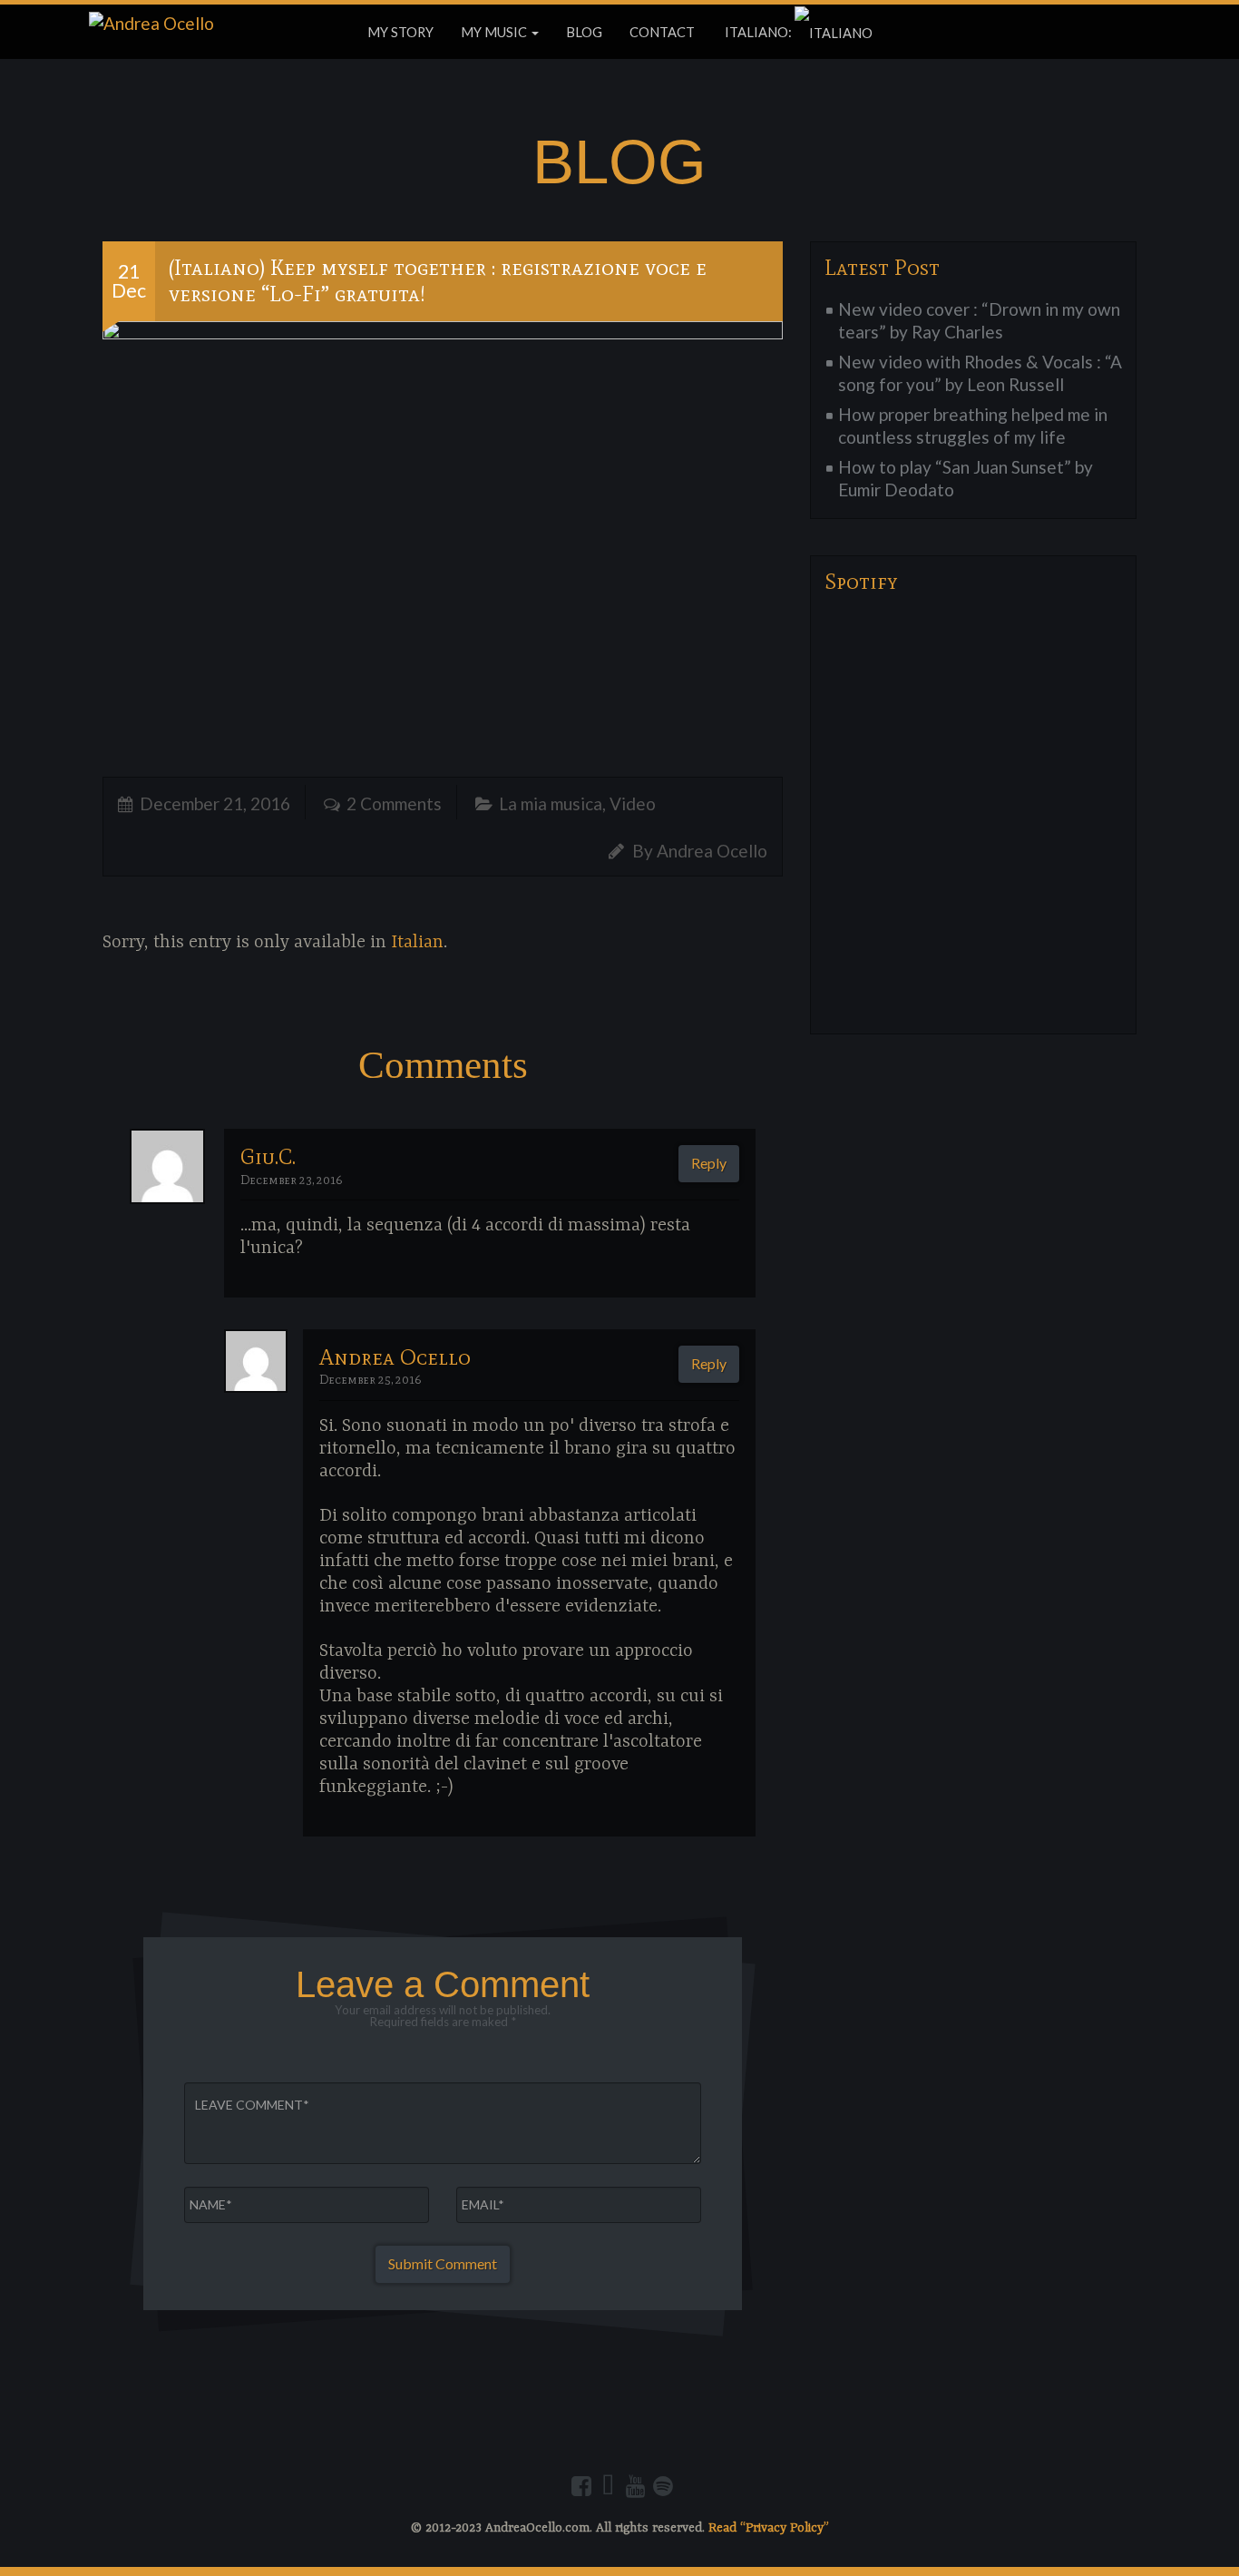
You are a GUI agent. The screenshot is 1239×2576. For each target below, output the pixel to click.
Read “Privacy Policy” (769, 2528)
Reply (709, 1163)
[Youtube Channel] (636, 2486)
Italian (417, 942)
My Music (495, 32)
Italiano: (758, 32)
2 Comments (394, 803)
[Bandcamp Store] (609, 2486)
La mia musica (551, 803)
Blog (584, 32)
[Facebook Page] (581, 2486)
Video (633, 803)
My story (400, 32)
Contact (662, 32)
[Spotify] (663, 2486)
